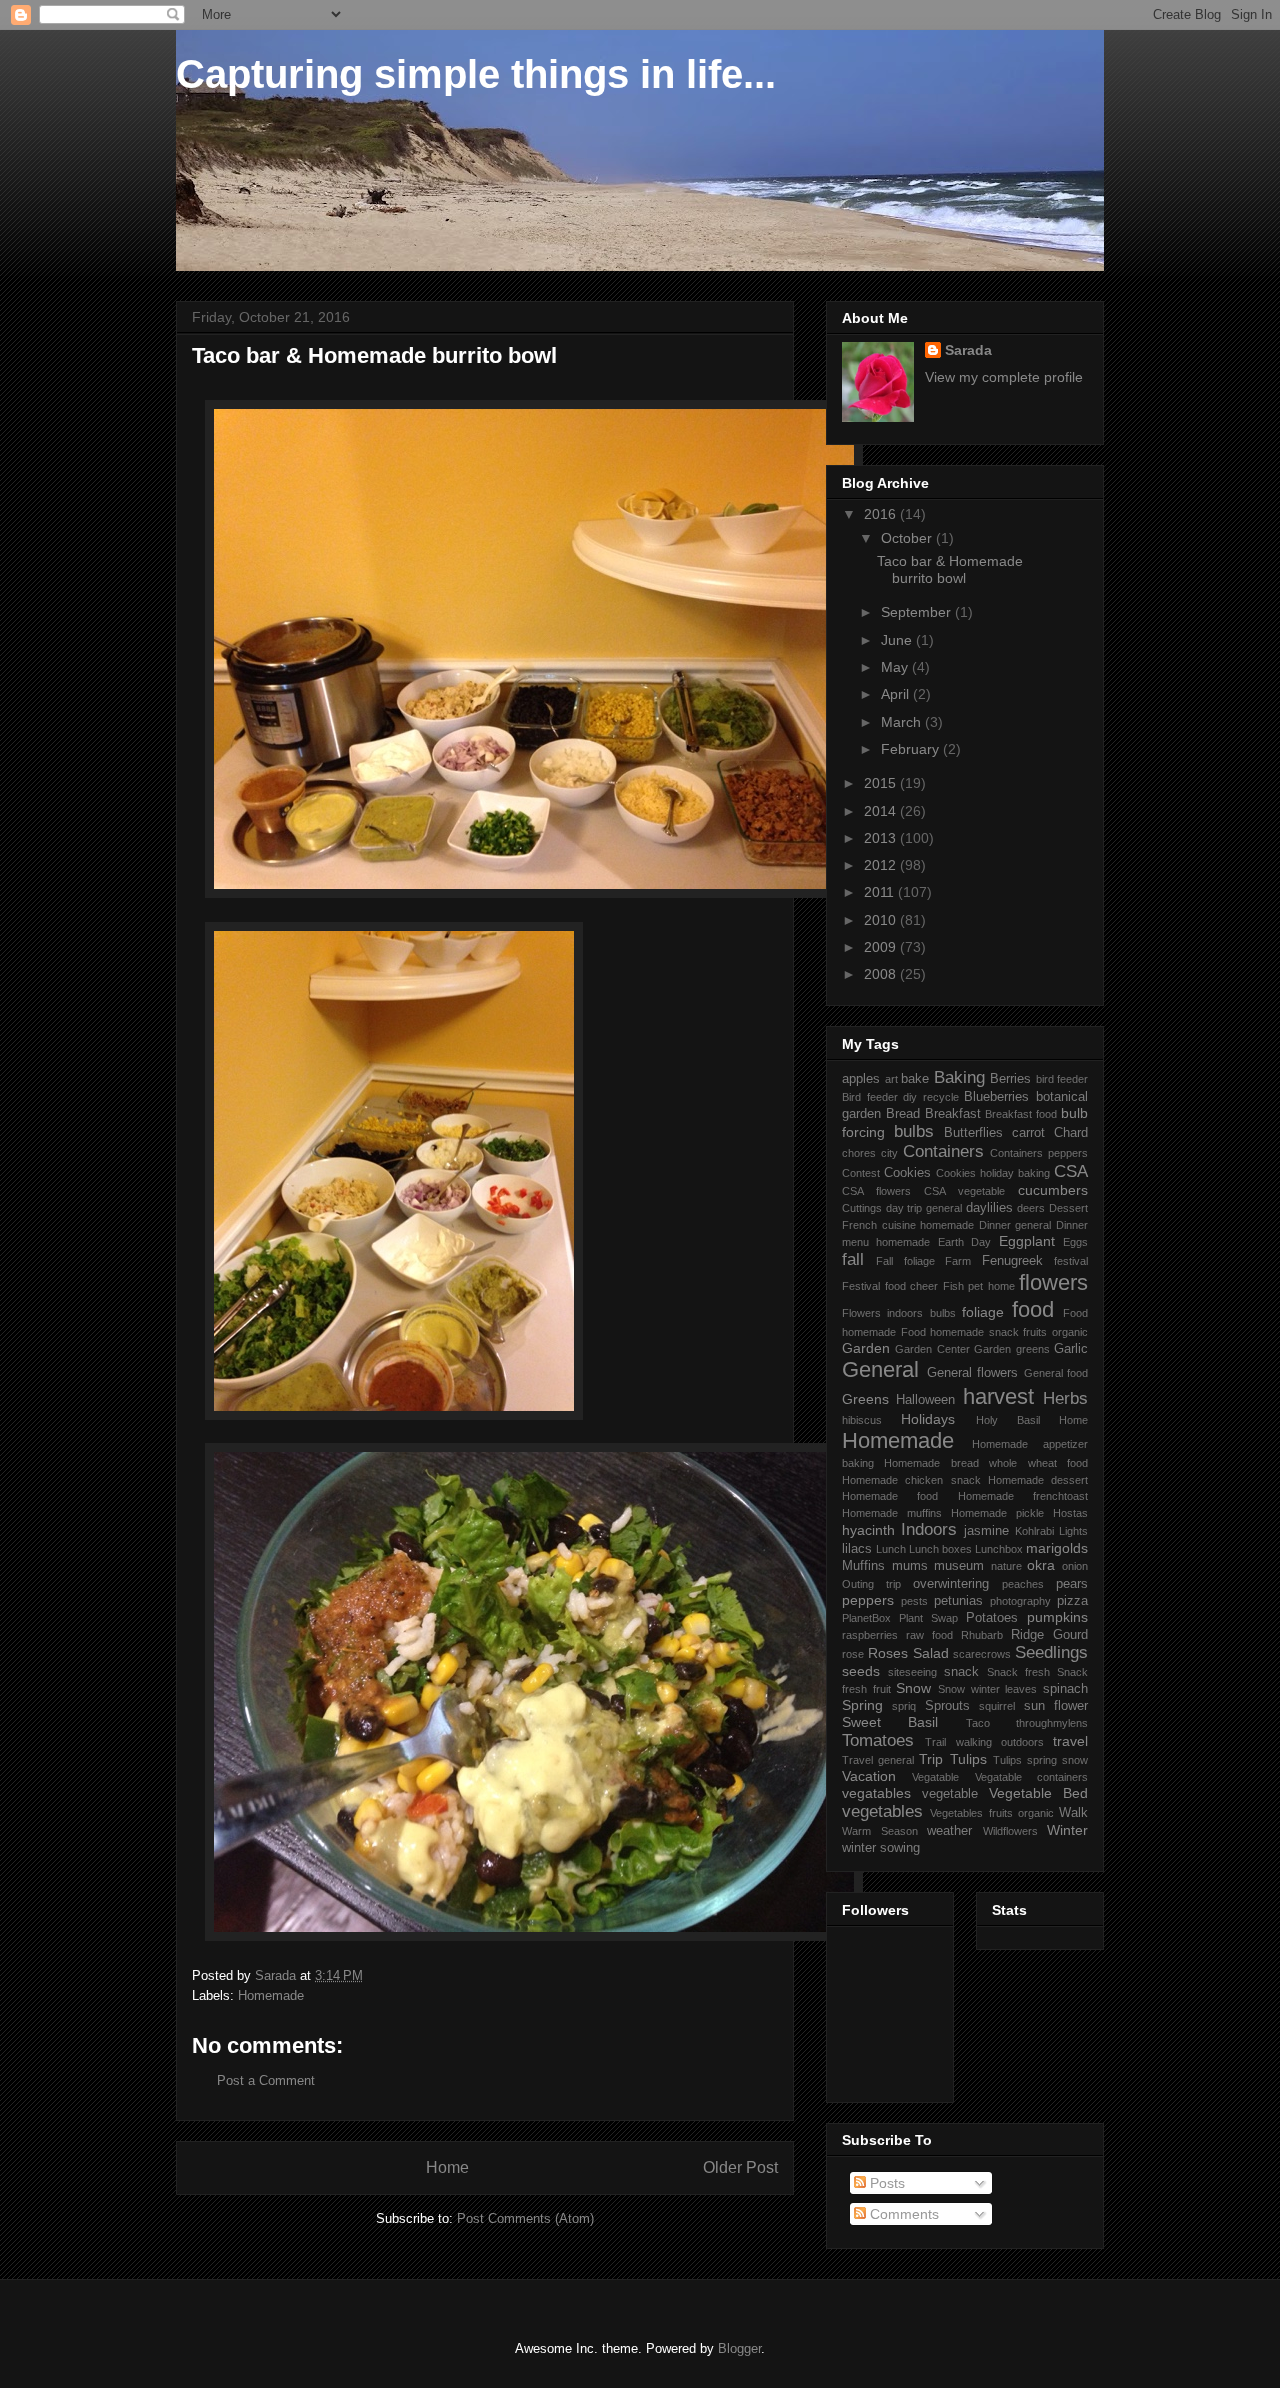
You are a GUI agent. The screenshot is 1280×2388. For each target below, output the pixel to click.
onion (1075, 1566)
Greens (865, 1399)
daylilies (989, 1208)
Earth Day (964, 1242)
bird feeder (1062, 1079)
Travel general (878, 1760)
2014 (882, 811)
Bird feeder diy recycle (900, 1097)
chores (859, 1153)
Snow (913, 1688)
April (897, 694)
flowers (1053, 1282)
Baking (959, 1077)
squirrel (997, 1706)
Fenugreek (1012, 1261)
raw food (929, 1635)
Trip (931, 1759)
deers (1031, 1208)
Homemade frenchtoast (1023, 1496)
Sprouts (947, 1706)
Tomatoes (878, 1740)
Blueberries (996, 1097)
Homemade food (890, 1496)
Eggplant (1027, 1241)
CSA (1071, 1171)
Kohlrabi (1034, 1531)
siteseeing (912, 1672)
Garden (866, 1348)
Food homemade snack (960, 1332)
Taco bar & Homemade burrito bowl (950, 569)
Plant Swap (928, 1618)
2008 (882, 974)
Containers (943, 1151)
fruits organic (1055, 1332)
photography (1020, 1601)
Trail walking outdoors (984, 1742)
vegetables (882, 1811)
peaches (1023, 1584)
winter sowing (881, 1848)
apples (861, 1079)
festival (1071, 1261)
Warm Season (880, 1831)
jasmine (986, 1531)
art (891, 1079)
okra (1041, 1565)
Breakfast (953, 1114)
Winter (1067, 1830)
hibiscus (862, 1420)
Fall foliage (905, 1261)
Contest (861, 1173)
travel (1070, 1741)
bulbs (914, 1131)
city (889, 1153)
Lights (1073, 1531)
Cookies (907, 1173)
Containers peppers (1039, 1153)
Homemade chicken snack (911, 1480)
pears (1072, 1584)
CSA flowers (876, 1191)
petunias (958, 1601)
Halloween (925, 1400)
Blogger (739, 2348)
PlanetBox (866, 1618)
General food (1056, 1373)
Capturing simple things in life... (476, 74)
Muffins (863, 1566)
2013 (882, 838)
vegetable (950, 1794)
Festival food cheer (890, 1286)
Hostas (1070, 1513)
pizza (1072, 1601)
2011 (881, 892)
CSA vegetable (964, 1191)
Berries (1010, 1079)
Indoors (929, 1529)
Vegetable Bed (1038, 1793)
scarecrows (982, 1654)
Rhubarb (982, 1635)
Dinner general (1015, 1225)
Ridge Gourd (1049, 1635)
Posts (885, 2183)
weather (949, 1831)
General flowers (973, 1373)
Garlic (1071, 1349)
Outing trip (871, 1584)
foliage (983, 1312)
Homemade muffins (892, 1513)
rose (853, 1654)
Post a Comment (266, 2080)
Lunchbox (999, 1549)
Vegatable (935, 1777)
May (896, 667)
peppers (868, 1600)
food (1033, 1309)
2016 (882, 514)
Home (447, 2167)
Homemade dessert (1038, 1480)
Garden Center (932, 1349)
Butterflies (973, 1133)
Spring (862, 1705)
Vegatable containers (1031, 1777)
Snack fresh (1018, 1672)
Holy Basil (1008, 1420)
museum (959, 1566)
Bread (903, 1114)
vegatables (876, 1793)
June (898, 640)
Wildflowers (1010, 1831)
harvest (998, 1396)
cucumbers (1053, 1190)
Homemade (271, 1995)
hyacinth (868, 1530)
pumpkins (1057, 1617)
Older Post (740, 2167)
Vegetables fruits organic (992, 1813)
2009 (882, 947)
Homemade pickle (997, 1513)
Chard (1071, 1133)
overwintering (951, 1584)
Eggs (1075, 1242)
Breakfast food (1021, 1114)
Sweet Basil (890, 1722)
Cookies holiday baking (993, 1173)
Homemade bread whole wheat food (986, 1463)
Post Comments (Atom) (525, 2218)
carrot (1028, 1133)
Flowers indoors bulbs (899, 1313)
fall (853, 1259)
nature (1006, 1566)
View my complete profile (1004, 377)
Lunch (891, 1549)
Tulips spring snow (1040, 1760)
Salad (931, 1653)
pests (914, 1601)
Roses (888, 1653)
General (880, 1369)
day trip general (924, 1208)
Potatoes (992, 1618)
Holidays (928, 1419)
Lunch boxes (940, 1549)
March (903, 722)
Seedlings (1051, 1652)
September (918, 612)
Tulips (968, 1759)
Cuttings (862, 1208)
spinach (1065, 1689)
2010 (882, 920)
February (912, 749)
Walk (1073, 1813)
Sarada (968, 350)
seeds (861, 1671)
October (908, 538)
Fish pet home (979, 1286)
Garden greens (1011, 1349)
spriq (904, 1706)
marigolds (1057, 1548)
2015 (882, 783)
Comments (902, 2214)
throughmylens (1052, 1723)
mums (910, 1566)
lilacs (857, 1549)
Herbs (1065, 1398)
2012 (882, 865)
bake (915, 1079)
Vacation (869, 1776)
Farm (958, 1261)
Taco (978, 1723)
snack (961, 1672)
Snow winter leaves (987, 1689)
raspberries (870, 1635)
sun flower (1056, 1706)
